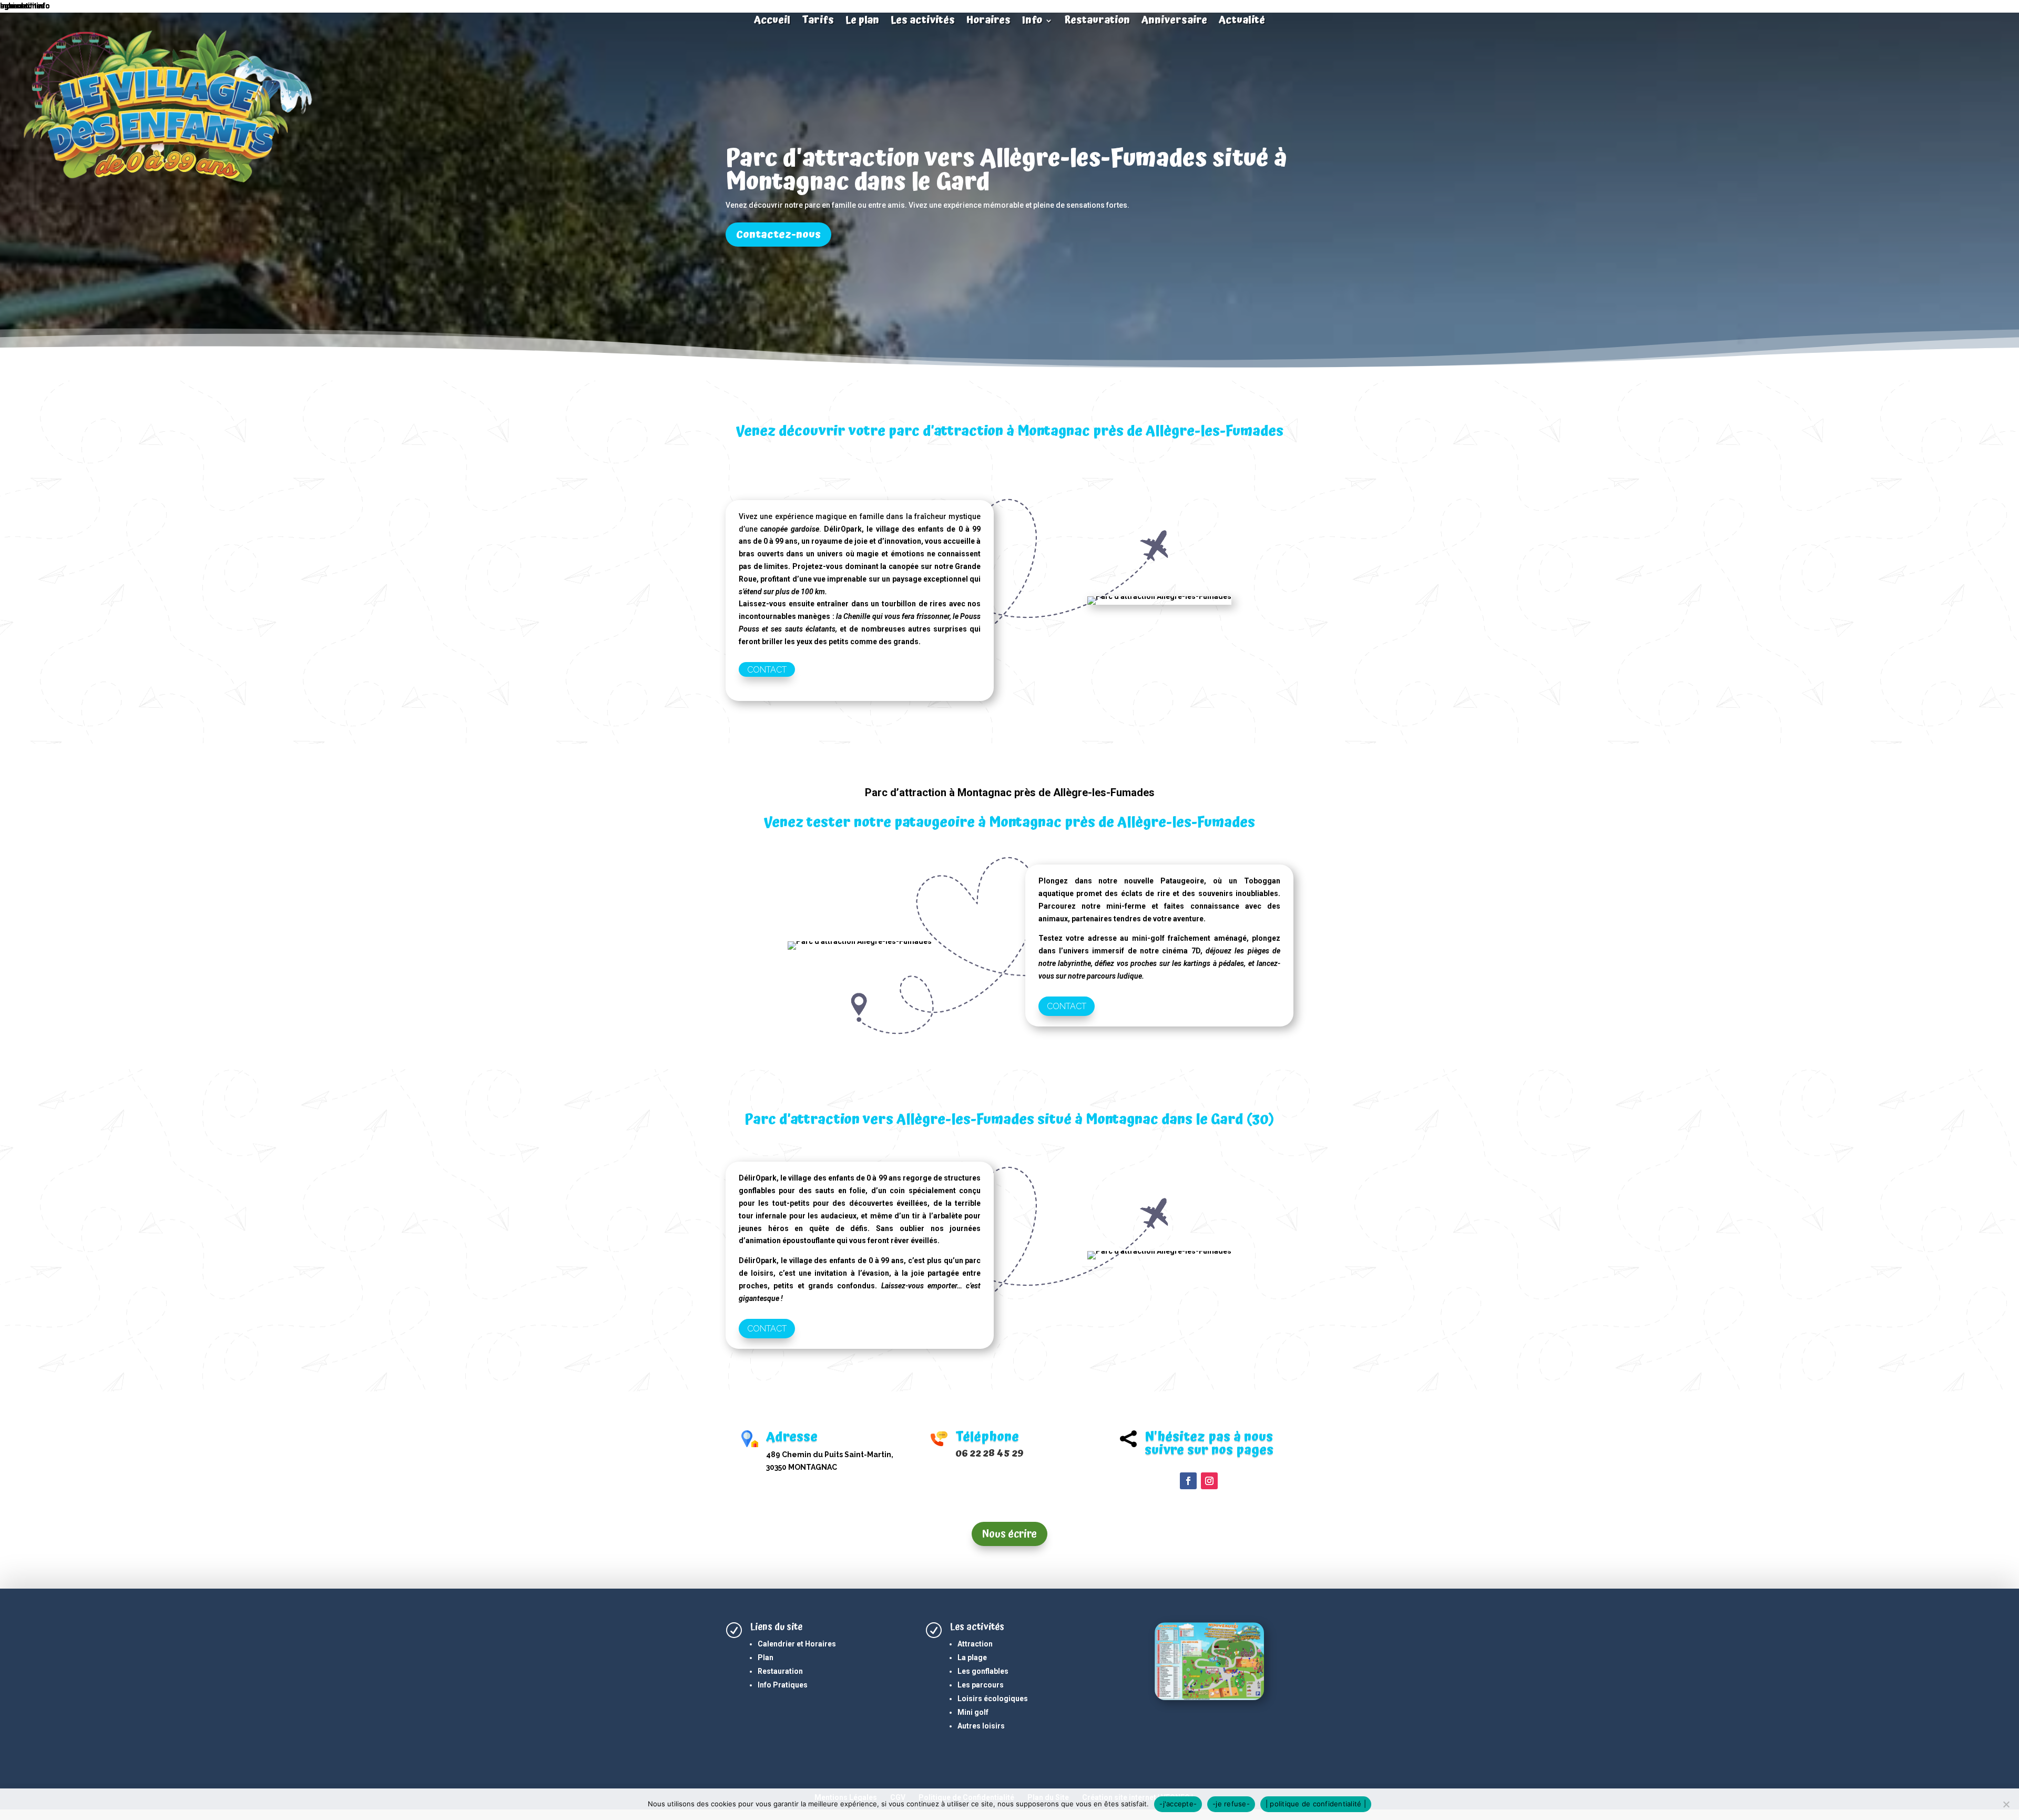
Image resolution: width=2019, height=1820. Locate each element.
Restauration (1097, 22)
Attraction (975, 1644)
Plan (766, 1658)
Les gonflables (983, 1671)
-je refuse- (1231, 1804)
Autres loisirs (981, 1726)
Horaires (988, 22)
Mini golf (973, 1712)
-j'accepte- (1178, 1804)
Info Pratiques (783, 1685)
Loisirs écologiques (993, 1699)
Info (1032, 22)
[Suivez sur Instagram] (1209, 1481)
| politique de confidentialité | (1316, 1804)
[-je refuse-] (2006, 1804)
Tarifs (818, 22)
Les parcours (981, 1685)
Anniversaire (1174, 22)
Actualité (1242, 22)
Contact (767, 669)
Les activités (923, 22)
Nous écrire (1009, 1534)
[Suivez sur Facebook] (1188, 1481)
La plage (972, 1658)
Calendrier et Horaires (797, 1644)
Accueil (772, 22)
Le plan (862, 22)
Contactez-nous (778, 235)
